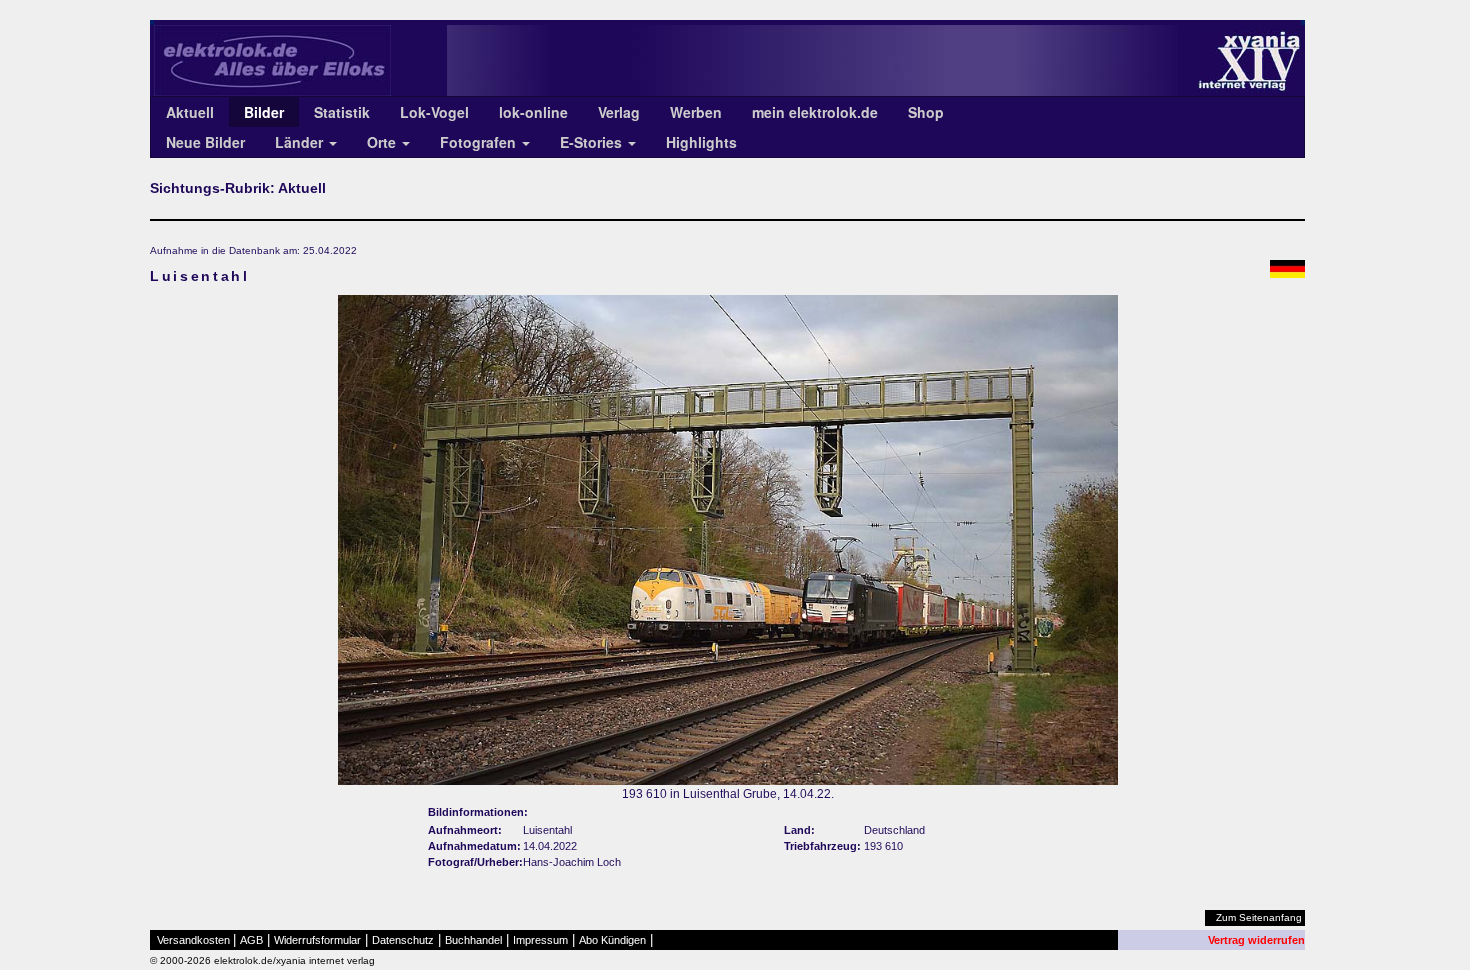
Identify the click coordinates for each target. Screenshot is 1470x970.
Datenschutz (403, 940)
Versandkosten (193, 940)
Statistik (342, 112)
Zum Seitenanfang (1259, 917)
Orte (383, 142)
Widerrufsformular (317, 940)
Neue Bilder (205, 142)
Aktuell (190, 112)
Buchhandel (473, 940)
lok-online (533, 112)
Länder (301, 142)
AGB (251, 940)
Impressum (540, 940)
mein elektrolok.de (815, 112)
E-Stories (593, 142)
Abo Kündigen (612, 940)
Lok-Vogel (434, 112)
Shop (926, 112)
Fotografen (480, 142)
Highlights (701, 142)
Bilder (264, 112)
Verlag (619, 112)
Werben (696, 112)
